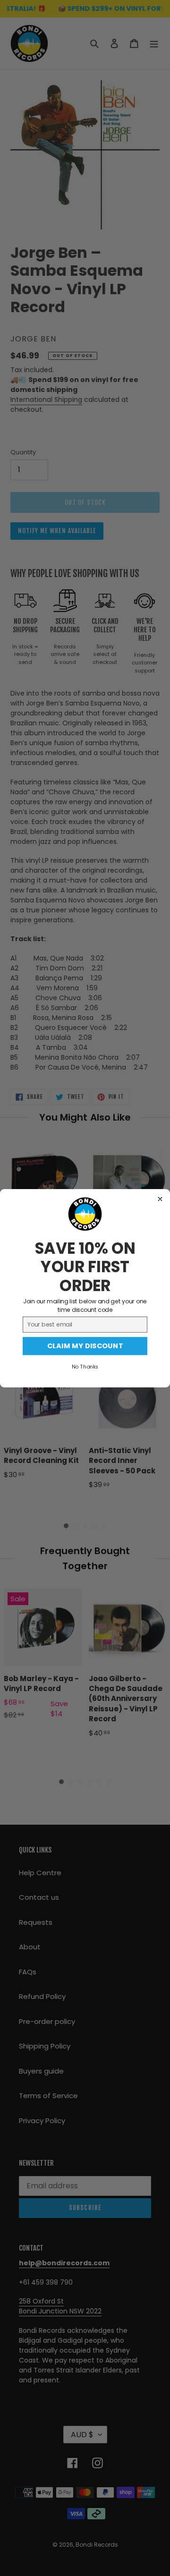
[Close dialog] (160, 1199)
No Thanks (85, 1366)
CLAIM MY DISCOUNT (85, 1346)
